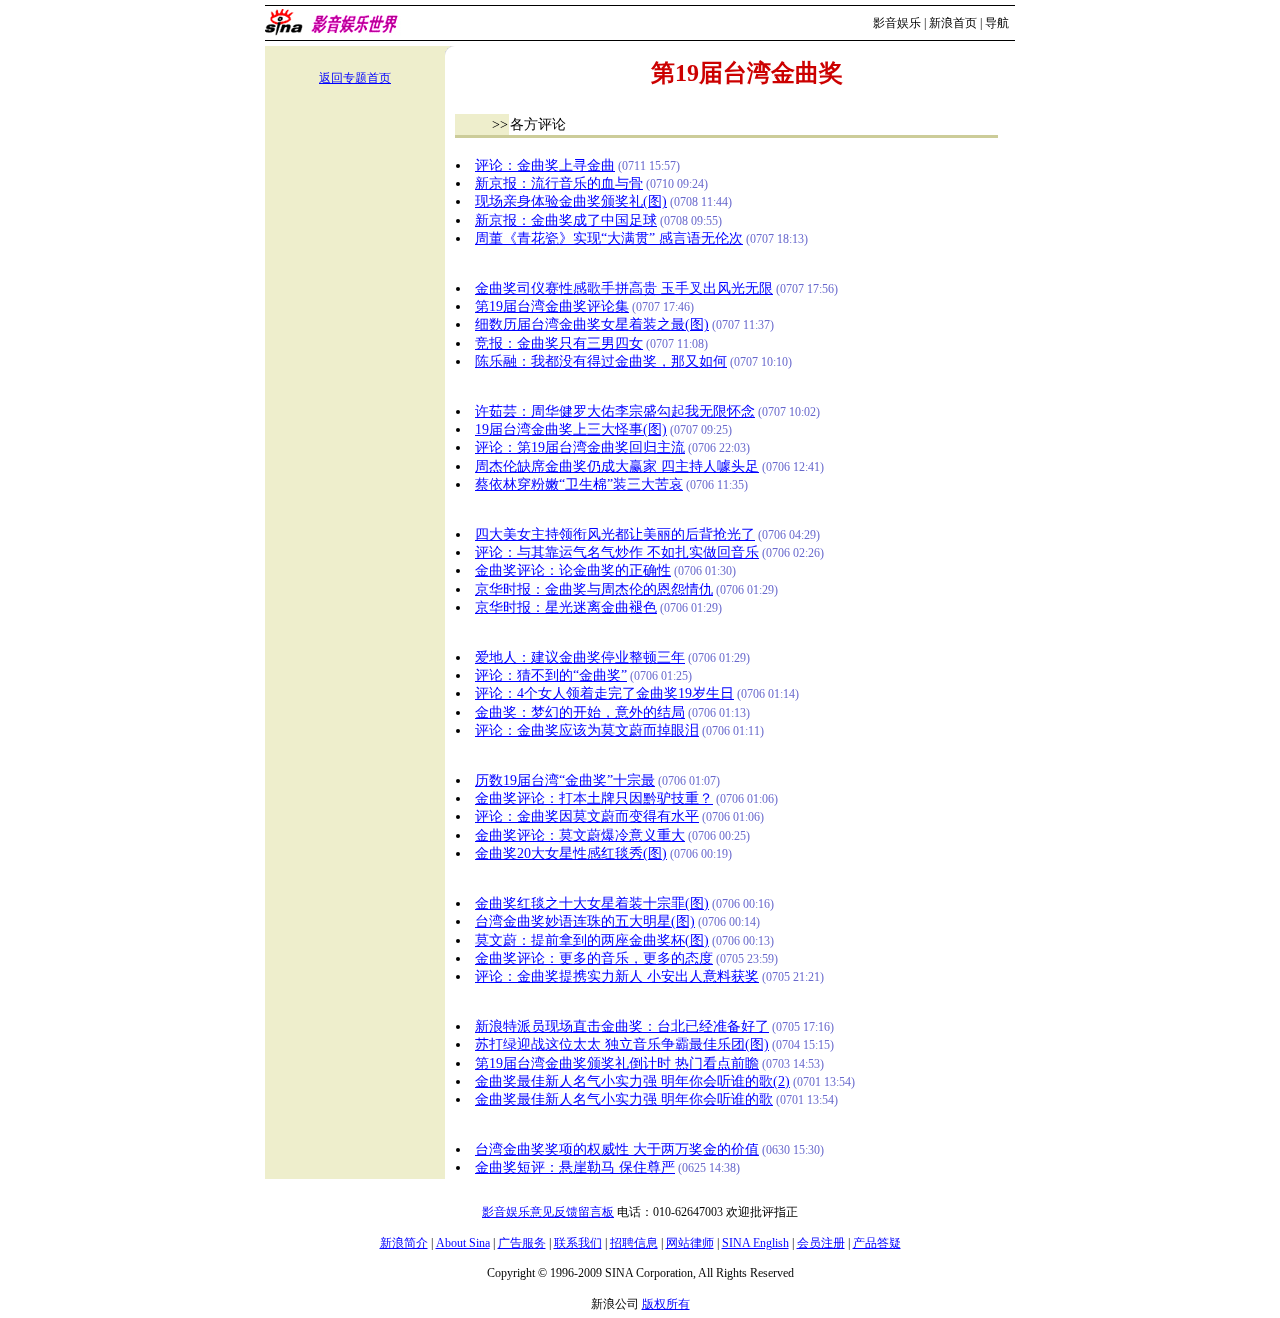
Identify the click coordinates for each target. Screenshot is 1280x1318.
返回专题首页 (355, 78)
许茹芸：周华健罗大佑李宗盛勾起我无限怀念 (615, 411)
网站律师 (690, 1243)
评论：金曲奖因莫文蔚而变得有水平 (587, 816)
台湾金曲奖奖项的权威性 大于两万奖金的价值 (617, 1149)
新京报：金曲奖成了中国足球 (566, 220)
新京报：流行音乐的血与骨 (559, 183)
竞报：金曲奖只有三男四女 (559, 343)
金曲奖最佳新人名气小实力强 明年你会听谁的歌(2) (632, 1081)
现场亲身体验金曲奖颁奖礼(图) (571, 201)
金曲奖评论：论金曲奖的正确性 (573, 570)
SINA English (755, 1243)
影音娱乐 (897, 23)
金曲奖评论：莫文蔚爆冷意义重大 (580, 835)
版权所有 (666, 1304)
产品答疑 (877, 1243)
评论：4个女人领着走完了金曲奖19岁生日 (604, 693)
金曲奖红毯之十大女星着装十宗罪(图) (592, 903)
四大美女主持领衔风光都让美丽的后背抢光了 (615, 534)
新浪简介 (404, 1243)
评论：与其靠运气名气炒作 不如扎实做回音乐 (617, 552)
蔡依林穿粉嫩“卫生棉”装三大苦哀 (579, 484)
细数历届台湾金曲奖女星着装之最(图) (592, 324)
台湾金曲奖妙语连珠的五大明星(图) (585, 921)
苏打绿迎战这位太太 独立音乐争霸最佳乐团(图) (622, 1044)
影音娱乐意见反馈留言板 (548, 1212)
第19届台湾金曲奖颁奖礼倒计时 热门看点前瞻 (617, 1063)
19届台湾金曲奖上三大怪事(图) (571, 429)
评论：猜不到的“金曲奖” (551, 675)
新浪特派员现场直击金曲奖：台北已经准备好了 (622, 1026)
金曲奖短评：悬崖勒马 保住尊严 (575, 1167)
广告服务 (522, 1243)
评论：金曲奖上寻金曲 (545, 165)
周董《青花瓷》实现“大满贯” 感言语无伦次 (609, 238)
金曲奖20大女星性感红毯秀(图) (571, 853)
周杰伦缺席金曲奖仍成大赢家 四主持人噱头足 (617, 466)
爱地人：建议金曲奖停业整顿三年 (580, 657)
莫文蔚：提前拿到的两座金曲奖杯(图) (592, 940)
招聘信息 (634, 1243)
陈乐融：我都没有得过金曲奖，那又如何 (601, 361)
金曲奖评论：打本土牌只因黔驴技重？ (594, 798)
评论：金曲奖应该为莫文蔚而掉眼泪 (587, 730)
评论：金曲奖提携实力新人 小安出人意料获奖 (617, 976)
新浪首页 (953, 23)
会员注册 (821, 1243)
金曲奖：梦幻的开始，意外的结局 (580, 712)
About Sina (463, 1243)
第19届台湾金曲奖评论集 (552, 306)
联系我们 (578, 1243)
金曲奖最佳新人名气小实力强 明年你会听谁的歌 (624, 1099)
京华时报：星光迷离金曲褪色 (566, 607)
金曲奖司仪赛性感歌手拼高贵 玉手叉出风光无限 (624, 288)
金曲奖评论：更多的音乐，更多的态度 (594, 958)
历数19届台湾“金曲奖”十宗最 (565, 780)
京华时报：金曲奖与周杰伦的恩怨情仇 (594, 589)
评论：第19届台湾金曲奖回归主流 (580, 447)
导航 (997, 23)
